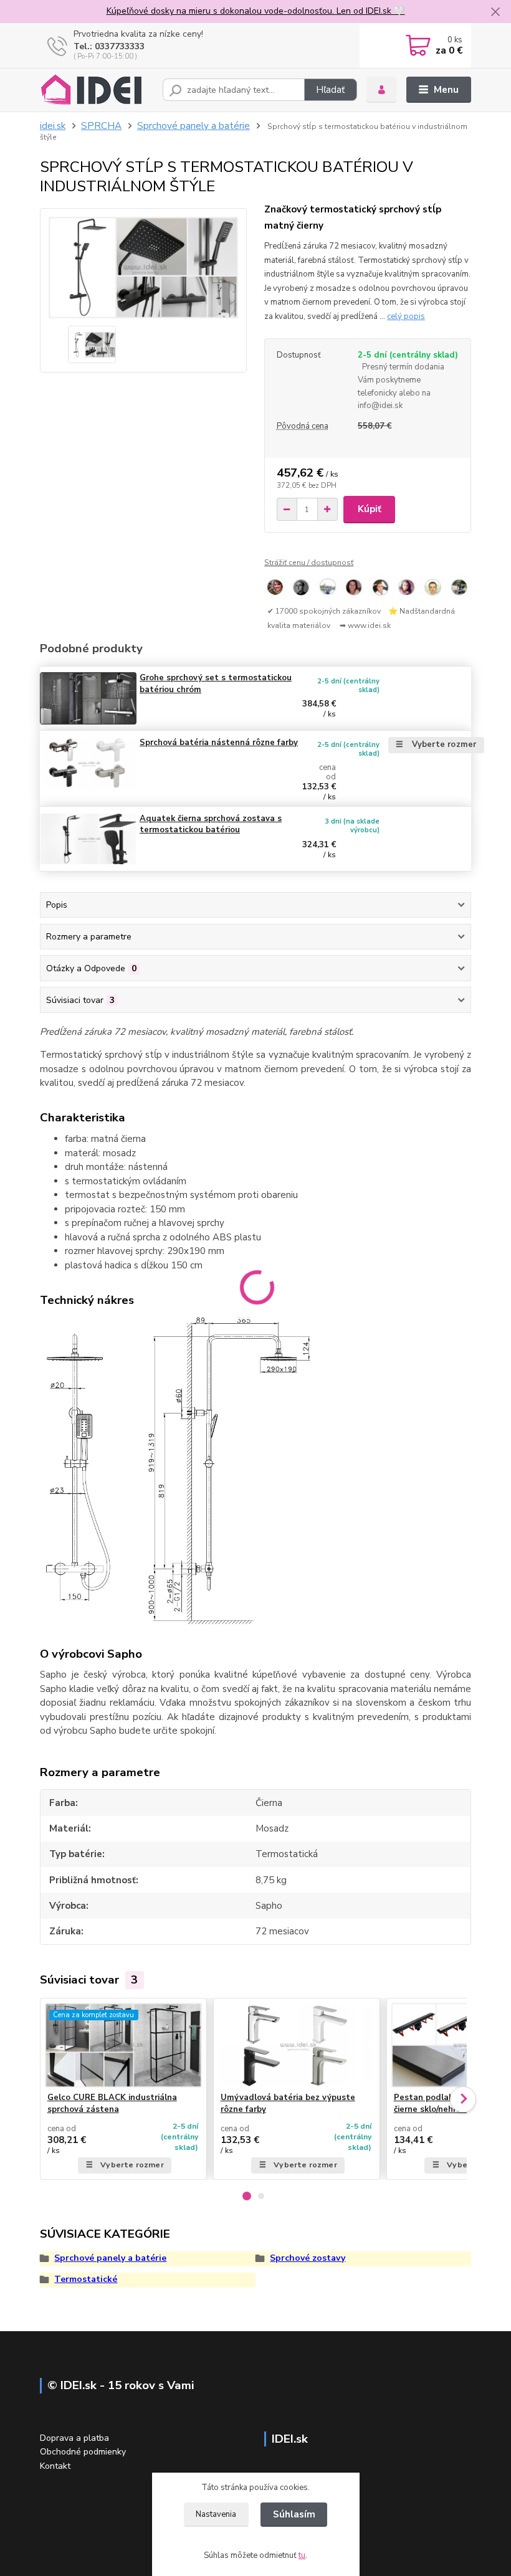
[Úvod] (97, 90)
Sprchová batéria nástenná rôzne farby (219, 743)
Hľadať (330, 90)
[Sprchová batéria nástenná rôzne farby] (88, 763)
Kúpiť (370, 509)
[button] (247, 2196)
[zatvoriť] (495, 12)
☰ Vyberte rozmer (436, 744)
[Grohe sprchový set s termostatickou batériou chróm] (88, 698)
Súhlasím (294, 2514)
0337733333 (120, 46)
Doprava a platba (74, 2438)
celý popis (406, 316)
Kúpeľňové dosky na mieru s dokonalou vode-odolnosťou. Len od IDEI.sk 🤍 (256, 11)
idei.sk (53, 126)
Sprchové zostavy (308, 2258)
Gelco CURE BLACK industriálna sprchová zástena (112, 2103)
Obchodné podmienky (83, 2452)
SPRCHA (101, 126)
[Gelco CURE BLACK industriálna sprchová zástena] (123, 2045)
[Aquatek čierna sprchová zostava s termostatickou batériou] (88, 839)
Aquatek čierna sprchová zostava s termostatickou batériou (211, 825)
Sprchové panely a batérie (193, 126)
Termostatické (86, 2279)
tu (302, 2555)
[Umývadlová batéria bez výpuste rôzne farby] (297, 2045)
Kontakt (55, 2466)
